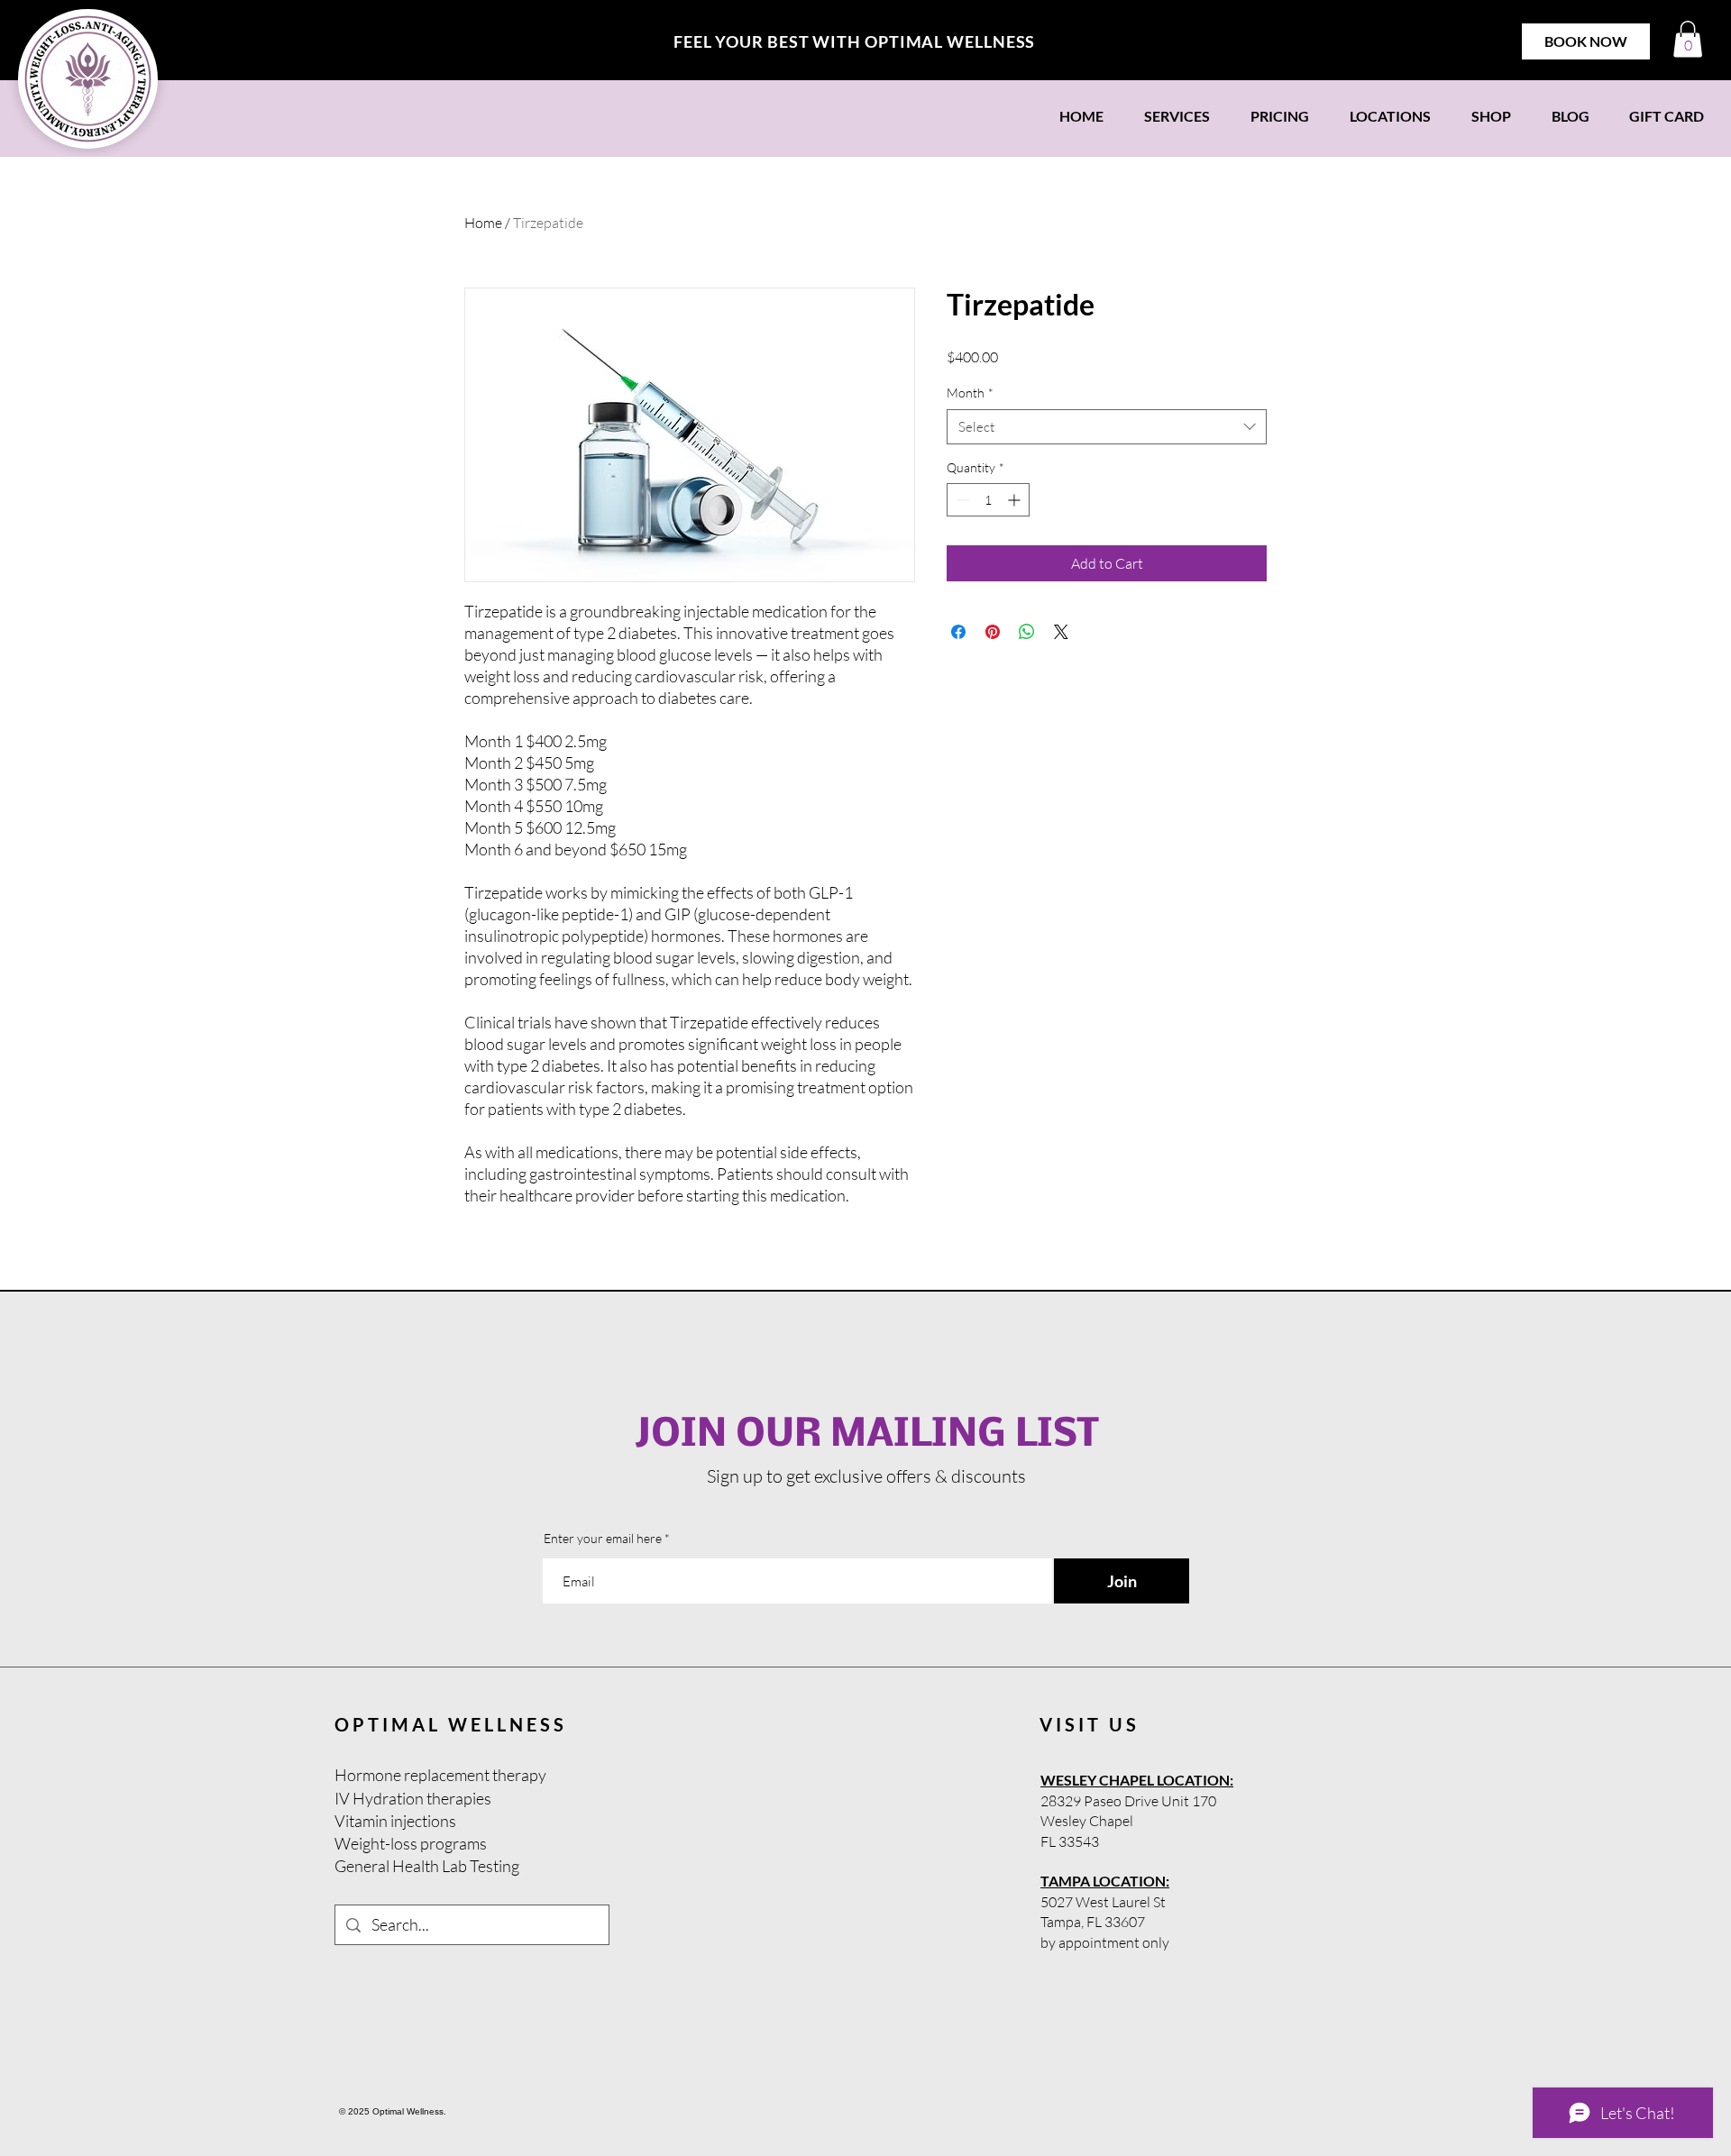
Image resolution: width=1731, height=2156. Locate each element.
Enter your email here (603, 1539)
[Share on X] (1061, 632)
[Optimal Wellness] (88, 79)
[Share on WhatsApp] (1027, 632)
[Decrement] (961, 500)
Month (970, 393)
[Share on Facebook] (958, 632)
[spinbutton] (988, 500)
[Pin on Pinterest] (993, 632)
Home (483, 223)
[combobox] (1107, 427)
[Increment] (1016, 500)
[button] (1688, 39)
